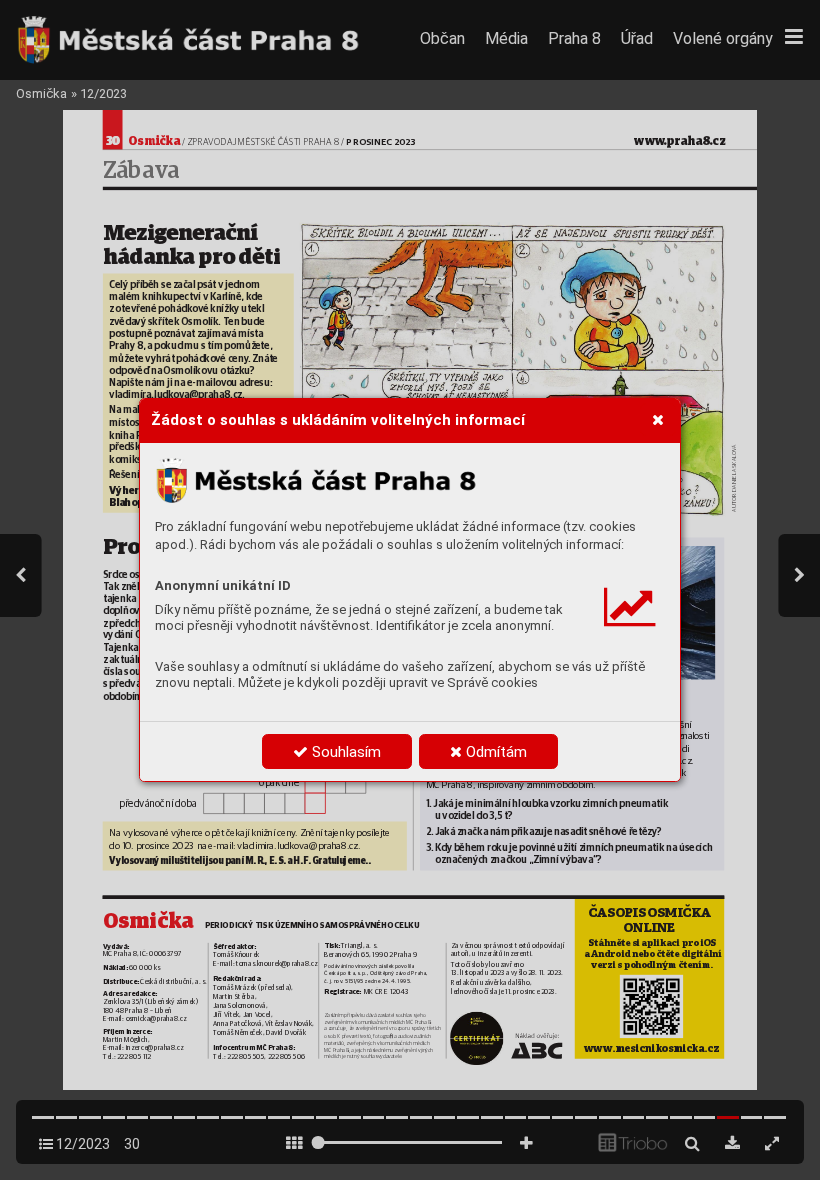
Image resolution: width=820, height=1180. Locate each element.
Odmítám (494, 752)
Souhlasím (344, 752)
